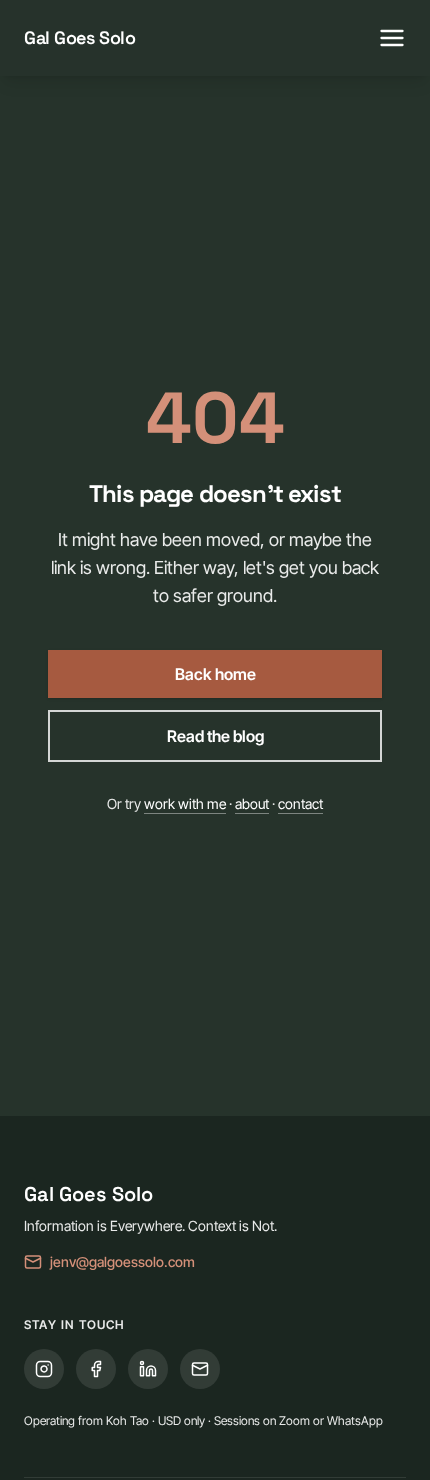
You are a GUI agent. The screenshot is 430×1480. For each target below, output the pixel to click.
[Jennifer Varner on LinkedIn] (148, 1369)
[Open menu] (392, 38)
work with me (185, 803)
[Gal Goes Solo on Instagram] (44, 1369)
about (252, 803)
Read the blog (215, 736)
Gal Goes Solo (79, 37)
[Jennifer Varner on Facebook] (96, 1369)
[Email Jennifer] (200, 1369)
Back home (215, 674)
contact (300, 803)
